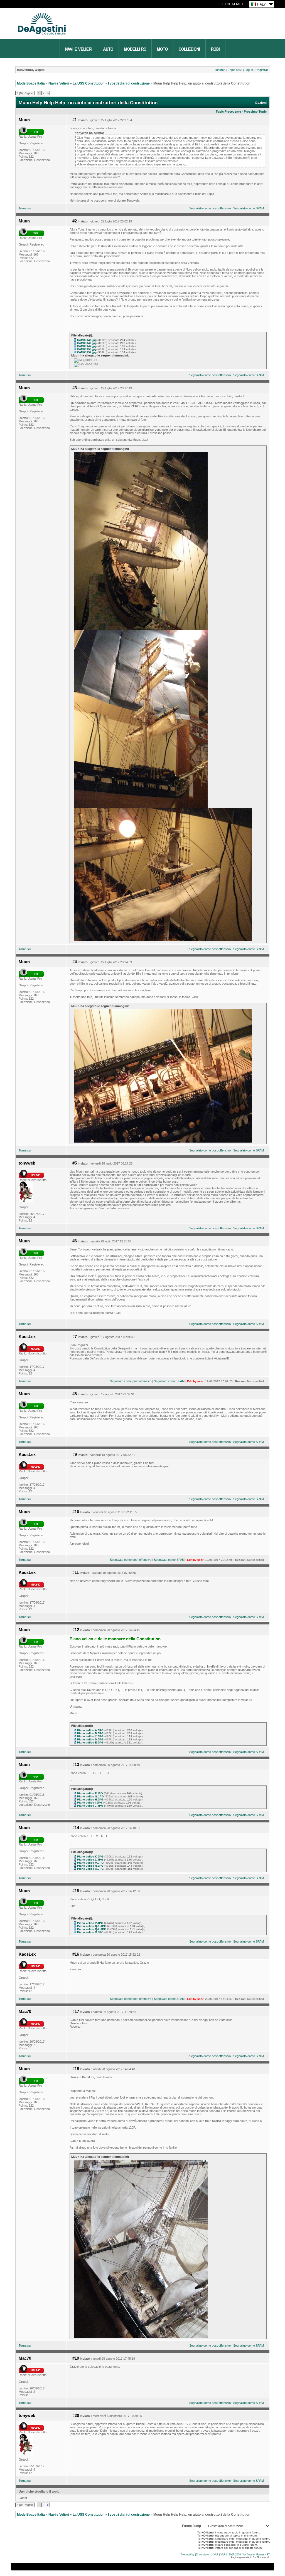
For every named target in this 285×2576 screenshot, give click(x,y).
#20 (76, 2416)
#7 (75, 1337)
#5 (75, 1163)
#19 (76, 2358)
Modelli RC (135, 49)
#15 (76, 1891)
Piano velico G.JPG (90, 1796)
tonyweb (27, 1163)
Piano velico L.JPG (90, 1860)
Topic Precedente (228, 112)
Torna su (25, 208)
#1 (75, 120)
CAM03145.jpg (87, 340)
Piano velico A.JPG (90, 1730)
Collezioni (189, 49)
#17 (76, 2012)
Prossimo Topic (255, 112)
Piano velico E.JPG (90, 1742)
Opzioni (261, 103)
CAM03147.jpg (87, 346)
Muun (24, 120)
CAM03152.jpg (87, 352)
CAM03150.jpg (87, 349)
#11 (76, 1572)
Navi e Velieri (79, 49)
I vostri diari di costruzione (129, 83)
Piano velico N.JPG (90, 1866)
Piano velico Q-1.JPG (92, 1926)
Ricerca (220, 70)
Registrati (262, 70)
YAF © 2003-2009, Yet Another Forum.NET (245, 2555)
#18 (76, 2069)
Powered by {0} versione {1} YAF (199, 2555)
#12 (76, 1630)
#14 (76, 1828)
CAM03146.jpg (87, 343)
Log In (249, 70)
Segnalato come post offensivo (210, 208)
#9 (75, 1455)
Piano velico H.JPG (90, 1800)
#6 (75, 1241)
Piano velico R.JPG (90, 1932)
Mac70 (25, 2012)
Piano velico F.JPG (90, 1793)
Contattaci (233, 4)
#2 (75, 221)
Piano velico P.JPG (90, 1923)
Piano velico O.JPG (90, 1869)
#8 (75, 1394)
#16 (76, 1954)
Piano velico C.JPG (90, 1736)
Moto (162, 49)
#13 (76, 1765)
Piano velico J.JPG (90, 1806)
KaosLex (27, 1337)
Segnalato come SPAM (249, 208)
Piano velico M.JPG (90, 1863)
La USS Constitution (89, 83)
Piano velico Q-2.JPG (92, 1929)
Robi (215, 49)
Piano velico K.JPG (90, 1857)
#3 (75, 388)
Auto (108, 49)
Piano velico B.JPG (90, 1733)
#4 (75, 962)
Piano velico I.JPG (90, 1803)
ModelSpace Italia (31, 83)
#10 (76, 1512)
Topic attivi (235, 70)
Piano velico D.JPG (90, 1739)
